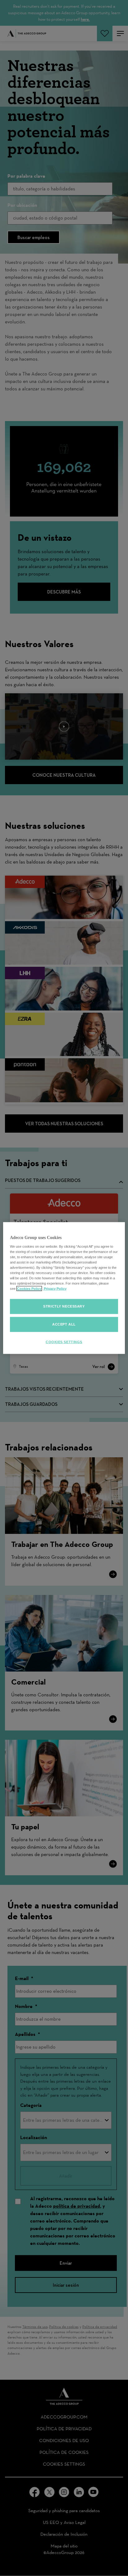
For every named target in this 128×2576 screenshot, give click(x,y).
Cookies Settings (64, 1342)
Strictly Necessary (64, 1306)
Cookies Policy (29, 1289)
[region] (64, 1288)
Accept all (64, 1324)
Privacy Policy (55, 1289)
